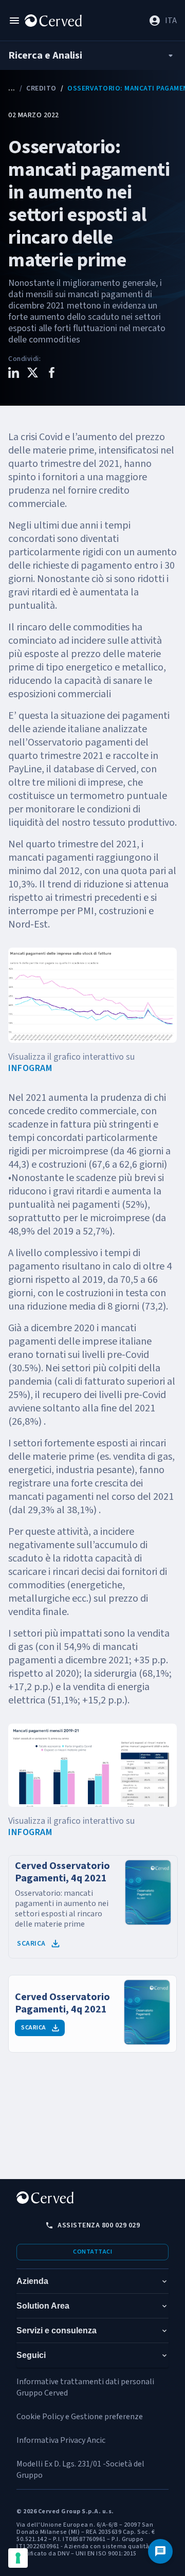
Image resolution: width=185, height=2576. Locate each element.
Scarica (31, 1944)
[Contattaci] (160, 2551)
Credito (41, 88)
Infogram (30, 1068)
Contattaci (92, 2252)
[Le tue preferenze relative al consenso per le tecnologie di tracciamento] (18, 2558)
